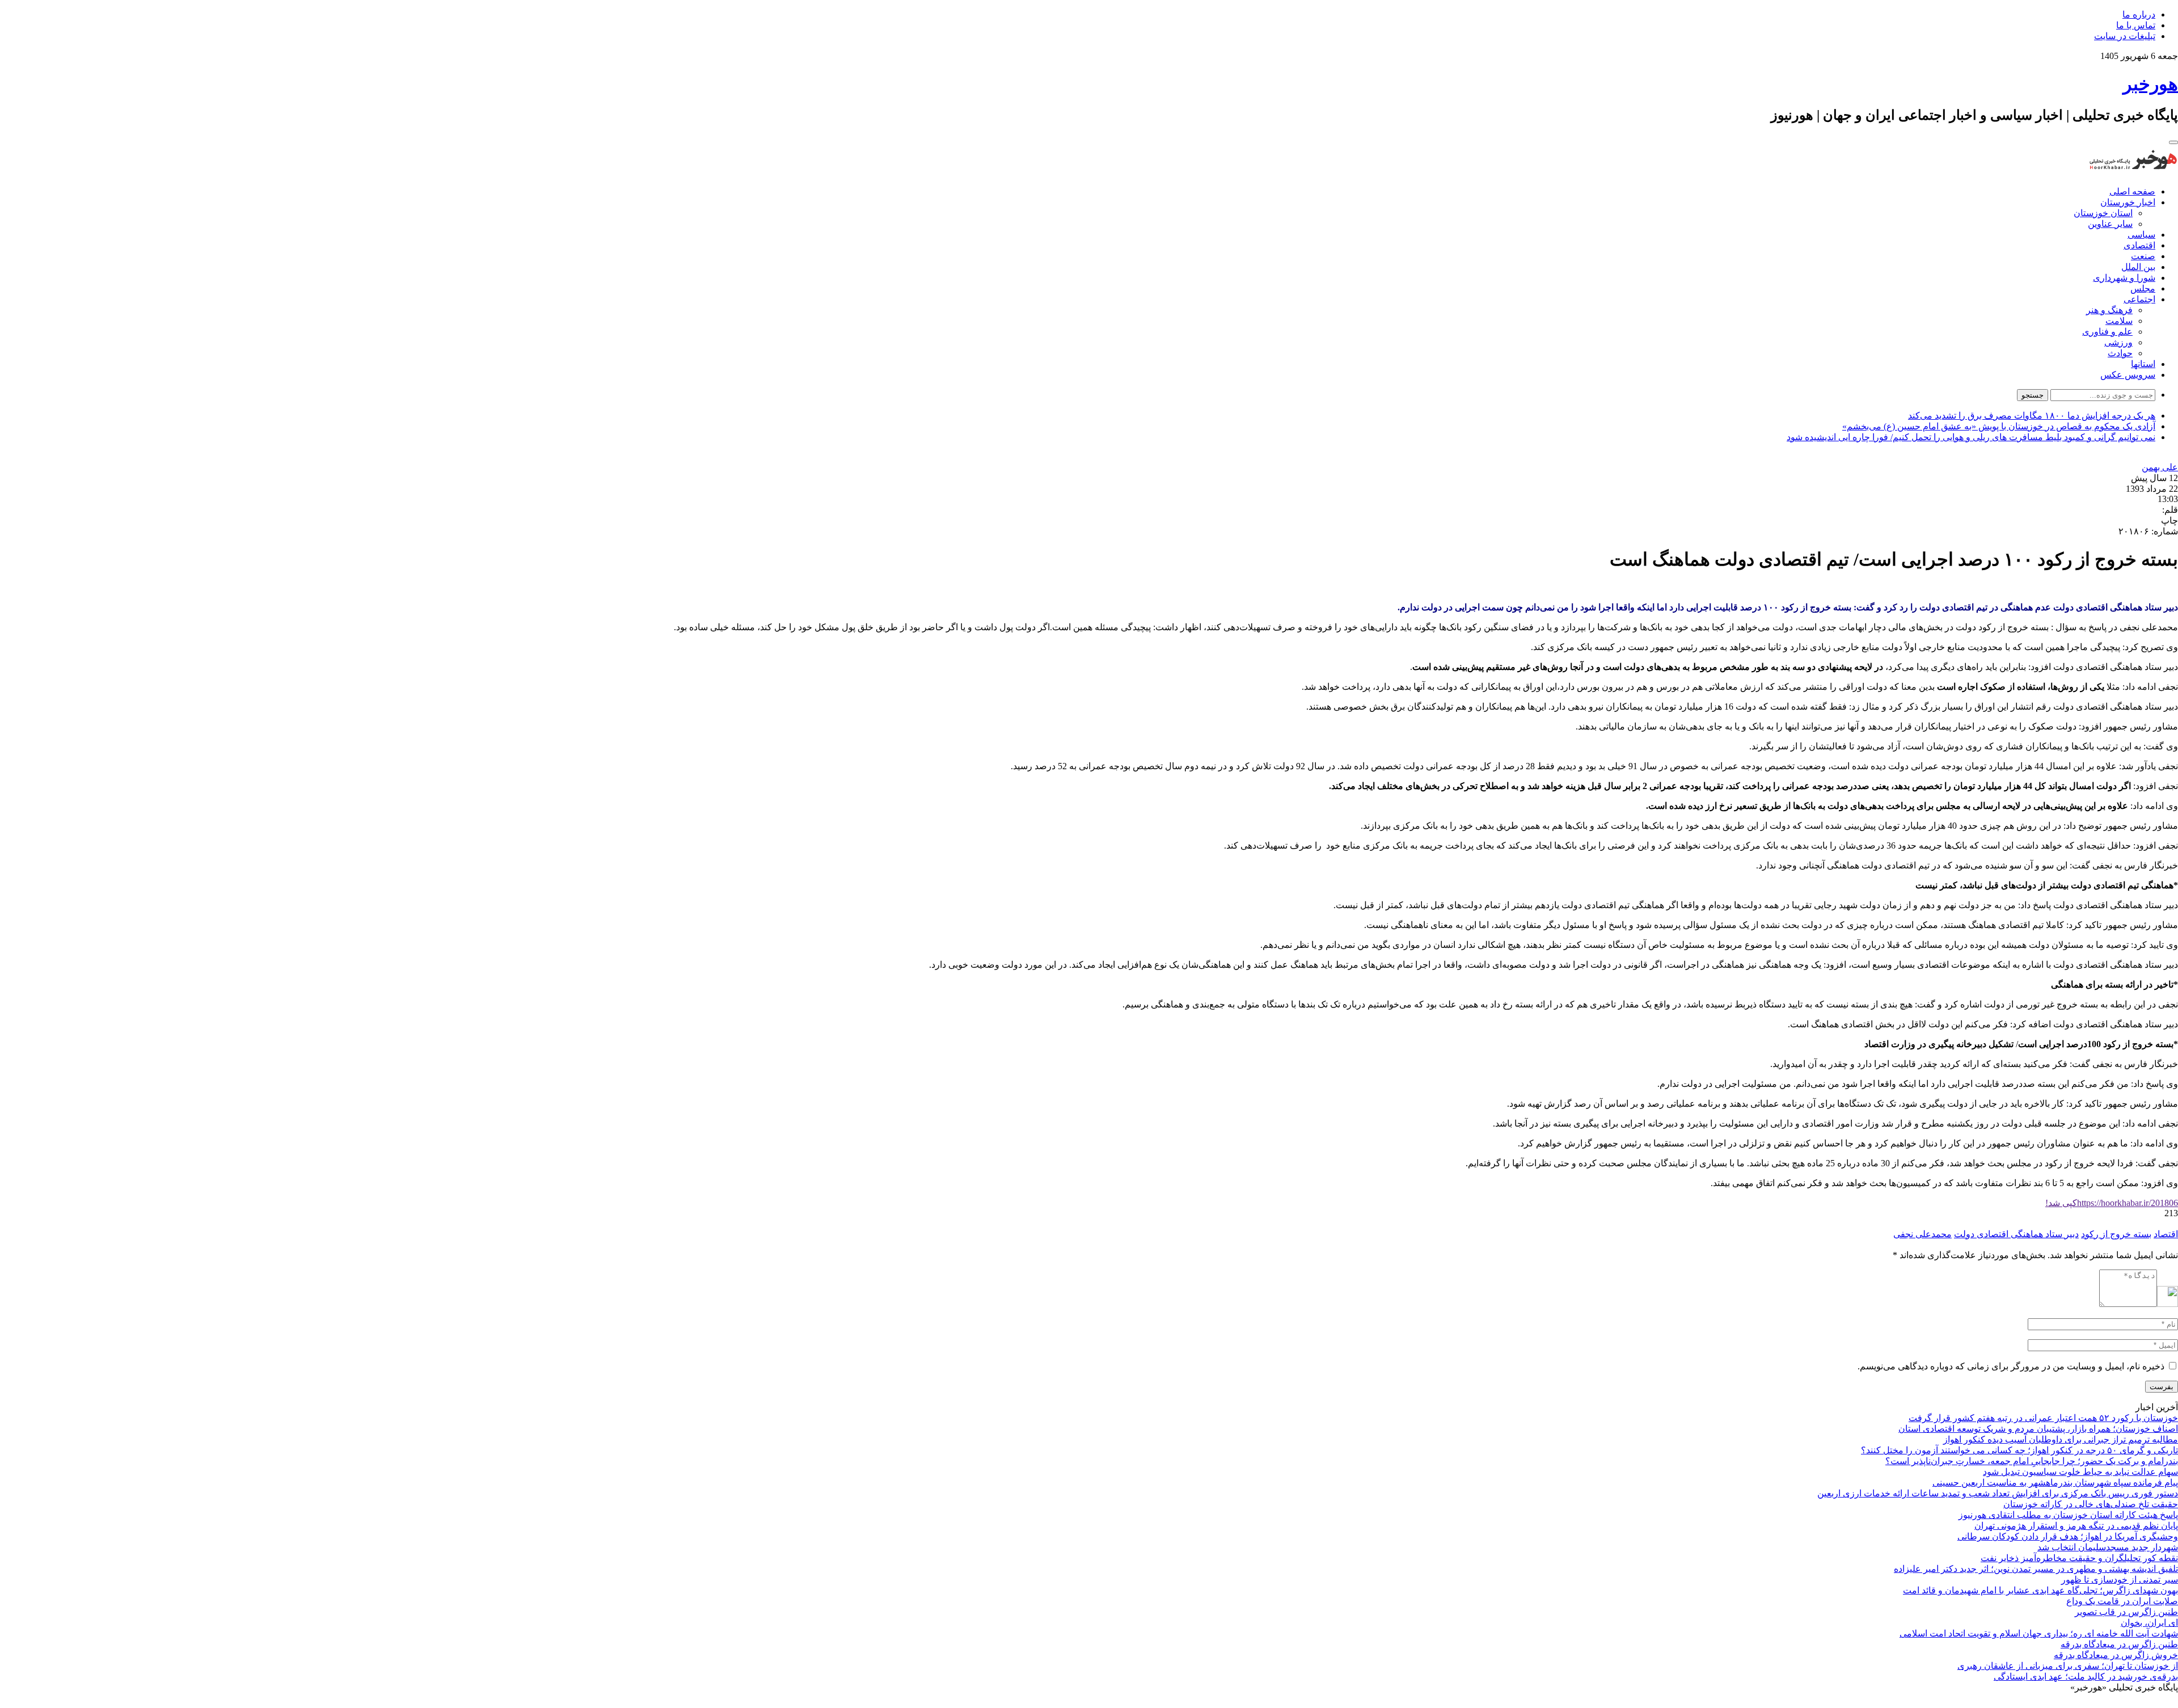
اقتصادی (2139, 245)
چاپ (2169, 520)
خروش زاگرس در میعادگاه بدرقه (2116, 1655)
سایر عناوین (2110, 224)
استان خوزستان (2103, 213)
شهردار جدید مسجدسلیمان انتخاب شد (2108, 1547)
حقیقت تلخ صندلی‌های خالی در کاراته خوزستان (2091, 1504)
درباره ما (2139, 14)
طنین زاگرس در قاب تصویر (2126, 1612)
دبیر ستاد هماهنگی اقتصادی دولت (2016, 1234)
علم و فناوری (2107, 332)
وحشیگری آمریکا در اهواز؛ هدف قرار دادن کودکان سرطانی (2068, 1536)
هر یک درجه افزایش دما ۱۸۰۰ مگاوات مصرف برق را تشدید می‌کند (2032, 416)
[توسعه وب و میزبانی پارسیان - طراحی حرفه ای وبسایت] (2150, 1703)
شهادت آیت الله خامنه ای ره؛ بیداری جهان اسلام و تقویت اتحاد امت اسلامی (2039, 1633)
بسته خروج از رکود (2116, 1234)
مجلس (2143, 288)
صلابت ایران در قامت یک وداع (2122, 1601)
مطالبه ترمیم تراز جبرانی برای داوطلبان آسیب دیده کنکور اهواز (2061, 1439)
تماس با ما (2136, 25)
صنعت (2143, 256)
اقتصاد (2166, 1234)
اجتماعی (2139, 299)
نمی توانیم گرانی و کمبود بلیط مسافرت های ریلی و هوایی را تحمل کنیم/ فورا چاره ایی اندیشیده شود (1971, 437)
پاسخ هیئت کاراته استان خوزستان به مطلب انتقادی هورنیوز (2068, 1515)
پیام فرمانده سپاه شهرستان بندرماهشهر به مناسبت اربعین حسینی (2055, 1483)
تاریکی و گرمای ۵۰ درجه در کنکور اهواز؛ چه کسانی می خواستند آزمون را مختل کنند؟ (2019, 1450)
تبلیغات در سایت (2125, 36)
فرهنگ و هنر (2109, 310)
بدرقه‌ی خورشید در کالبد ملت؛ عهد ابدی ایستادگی (2086, 1677)
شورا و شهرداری (2124, 278)
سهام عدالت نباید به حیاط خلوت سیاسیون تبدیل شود (2080, 1472)
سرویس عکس (2128, 375)
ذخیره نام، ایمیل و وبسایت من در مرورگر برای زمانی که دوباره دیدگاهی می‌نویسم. (2011, 1366)
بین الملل (2138, 267)
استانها (2143, 364)
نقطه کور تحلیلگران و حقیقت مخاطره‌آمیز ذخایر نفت (2079, 1558)
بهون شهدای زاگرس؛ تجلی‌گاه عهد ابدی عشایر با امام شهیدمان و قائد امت (2040, 1590)
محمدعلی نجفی (1922, 1234)
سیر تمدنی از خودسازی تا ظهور (2120, 1580)
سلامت (2119, 321)
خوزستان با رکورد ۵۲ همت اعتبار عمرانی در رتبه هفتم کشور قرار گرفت (2043, 1418)
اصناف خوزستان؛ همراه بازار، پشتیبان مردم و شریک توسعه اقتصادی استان (2038, 1429)
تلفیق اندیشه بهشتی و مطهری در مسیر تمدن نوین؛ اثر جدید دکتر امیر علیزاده (2036, 1569)
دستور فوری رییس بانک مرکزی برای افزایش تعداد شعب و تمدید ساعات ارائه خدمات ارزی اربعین (1998, 1493)
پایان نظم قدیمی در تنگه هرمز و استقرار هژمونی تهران (2076, 1526)
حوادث (2120, 353)
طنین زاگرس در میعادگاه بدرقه (2119, 1644)
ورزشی (2118, 342)
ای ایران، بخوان (2149, 1623)
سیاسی (2141, 235)
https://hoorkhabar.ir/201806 (2112, 1203)
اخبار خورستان (2128, 202)
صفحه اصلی (2132, 191)
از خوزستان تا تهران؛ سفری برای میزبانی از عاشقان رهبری (2068, 1666)
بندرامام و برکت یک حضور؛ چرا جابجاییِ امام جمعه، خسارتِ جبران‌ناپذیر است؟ (2032, 1461)
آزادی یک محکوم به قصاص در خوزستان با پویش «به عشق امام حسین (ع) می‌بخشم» (1999, 426)
